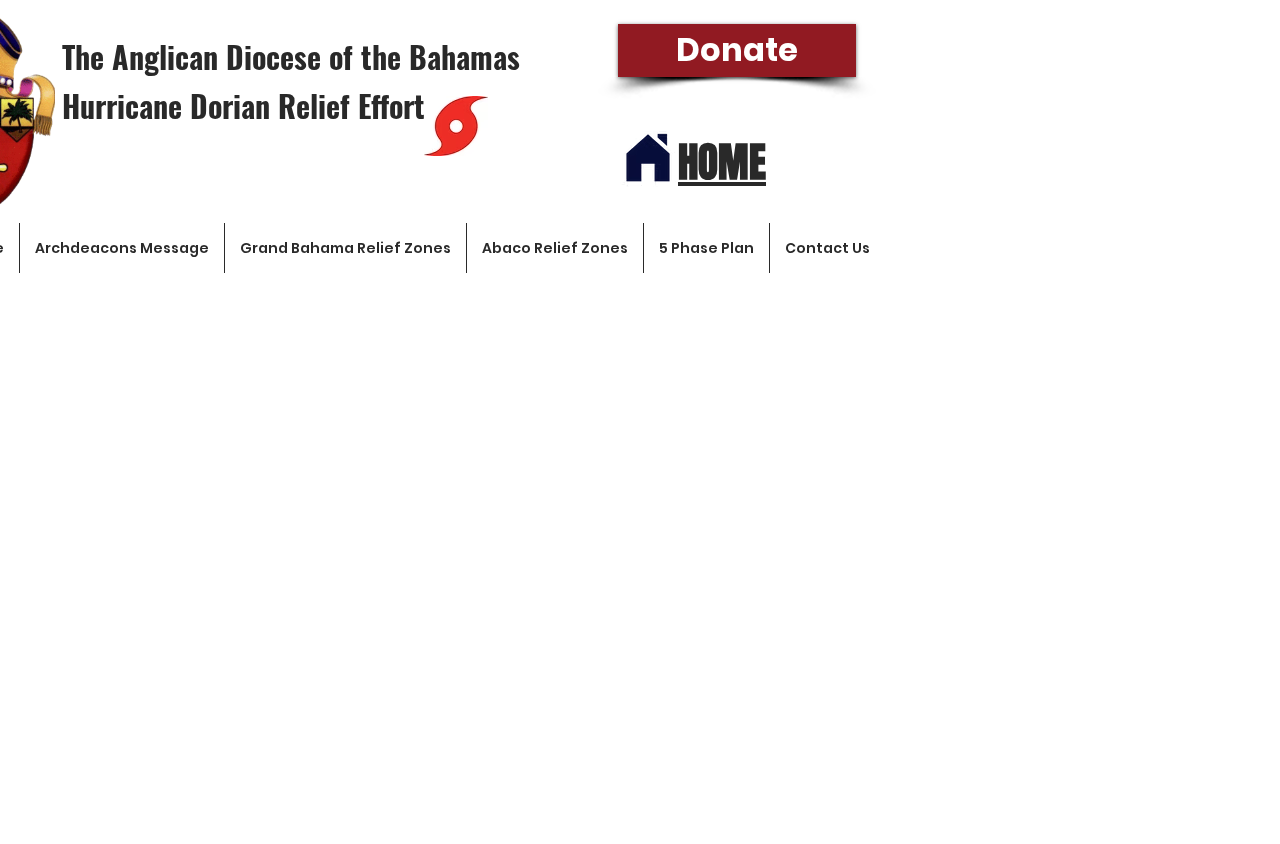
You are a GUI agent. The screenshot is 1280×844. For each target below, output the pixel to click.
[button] (1097, 127)
